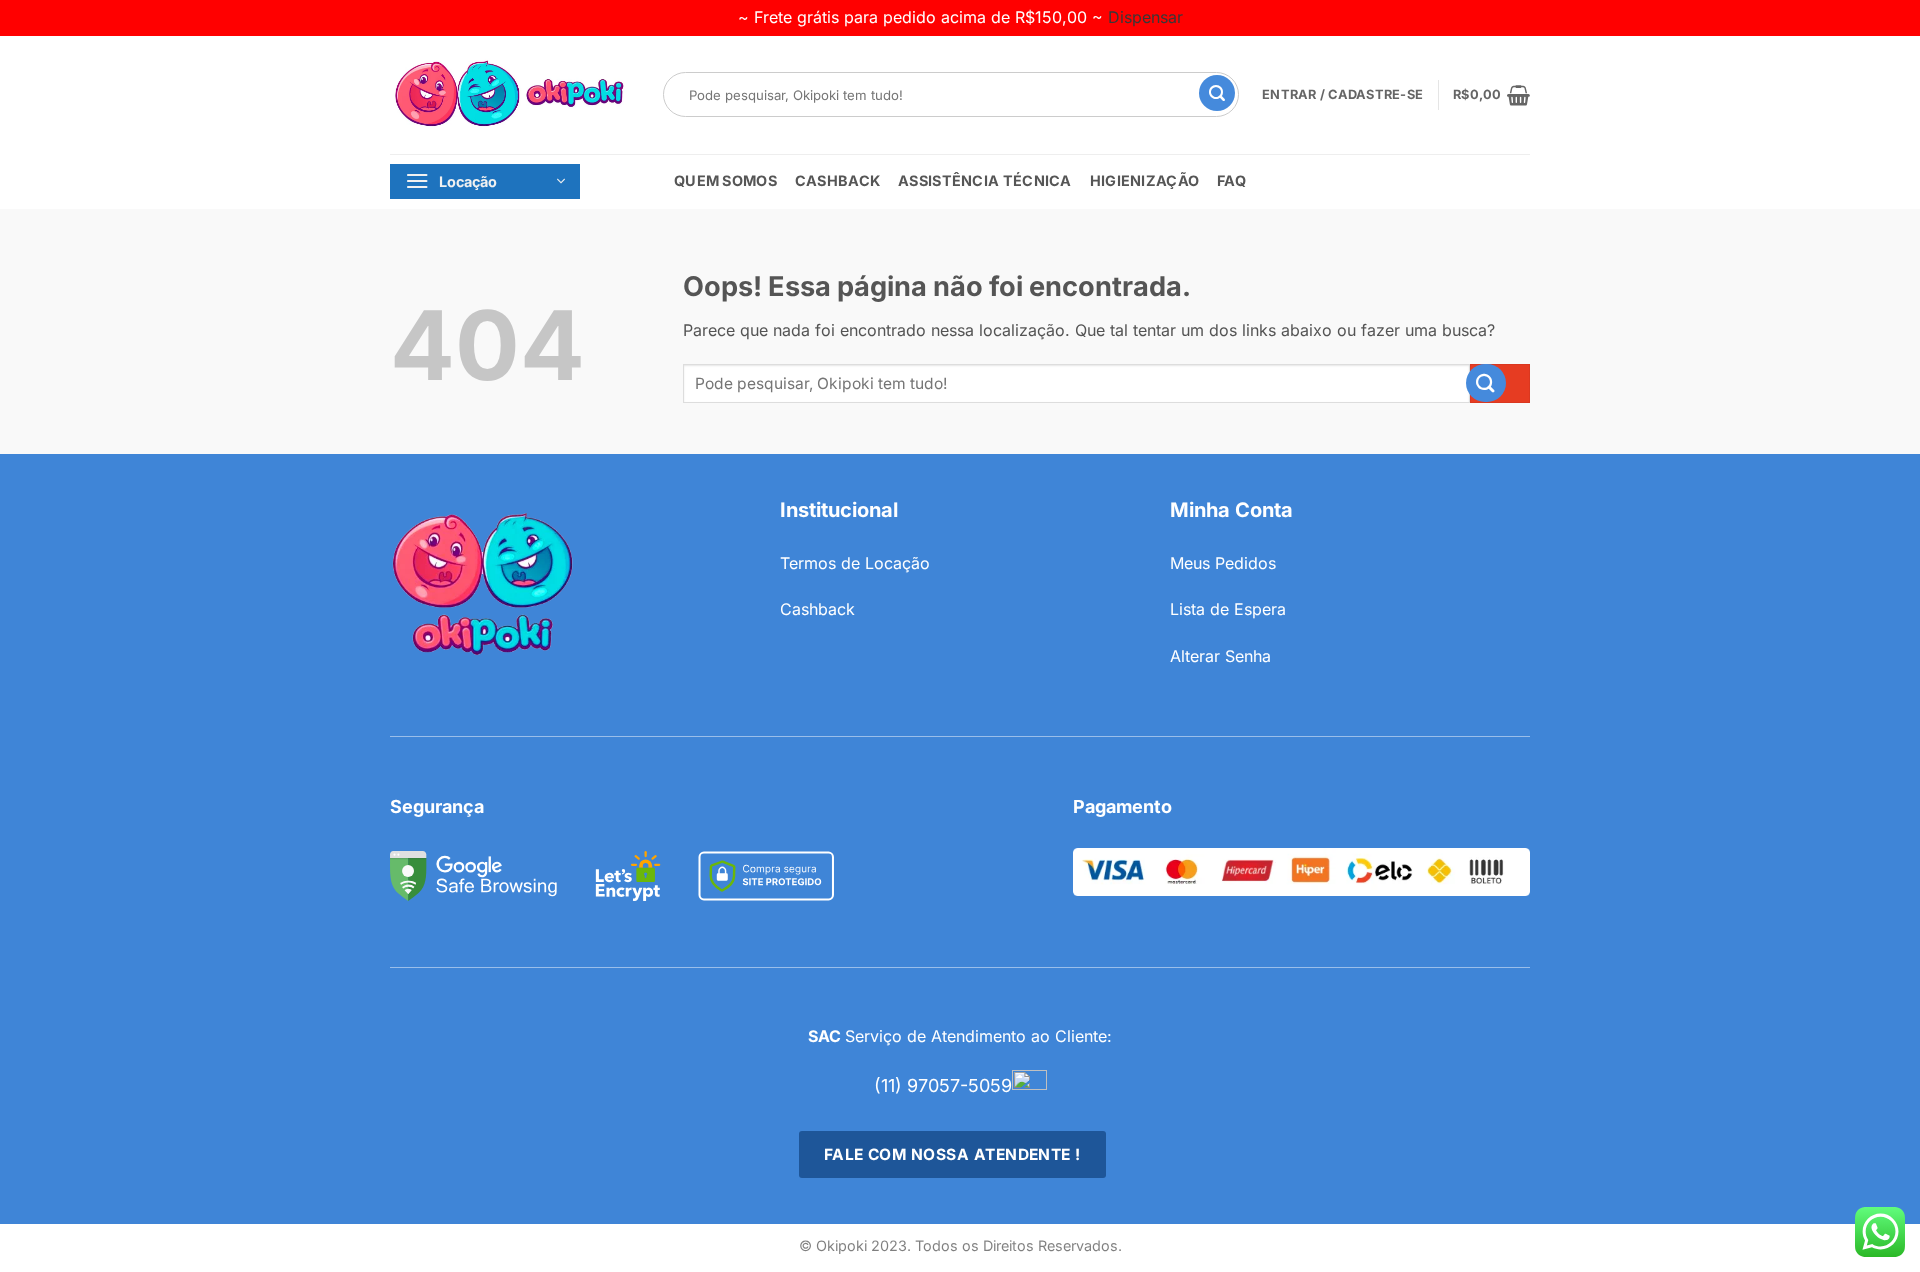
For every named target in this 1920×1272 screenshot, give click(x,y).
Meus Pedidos (1223, 563)
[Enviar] (1231, 95)
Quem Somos (725, 180)
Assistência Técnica (984, 180)
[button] (1491, 95)
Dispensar (1145, 17)
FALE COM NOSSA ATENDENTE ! (952, 1154)
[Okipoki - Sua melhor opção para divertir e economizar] (511, 94)
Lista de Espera (1228, 609)
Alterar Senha (1220, 656)
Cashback (837, 180)
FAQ (1231, 180)
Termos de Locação (855, 563)
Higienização (1144, 180)
